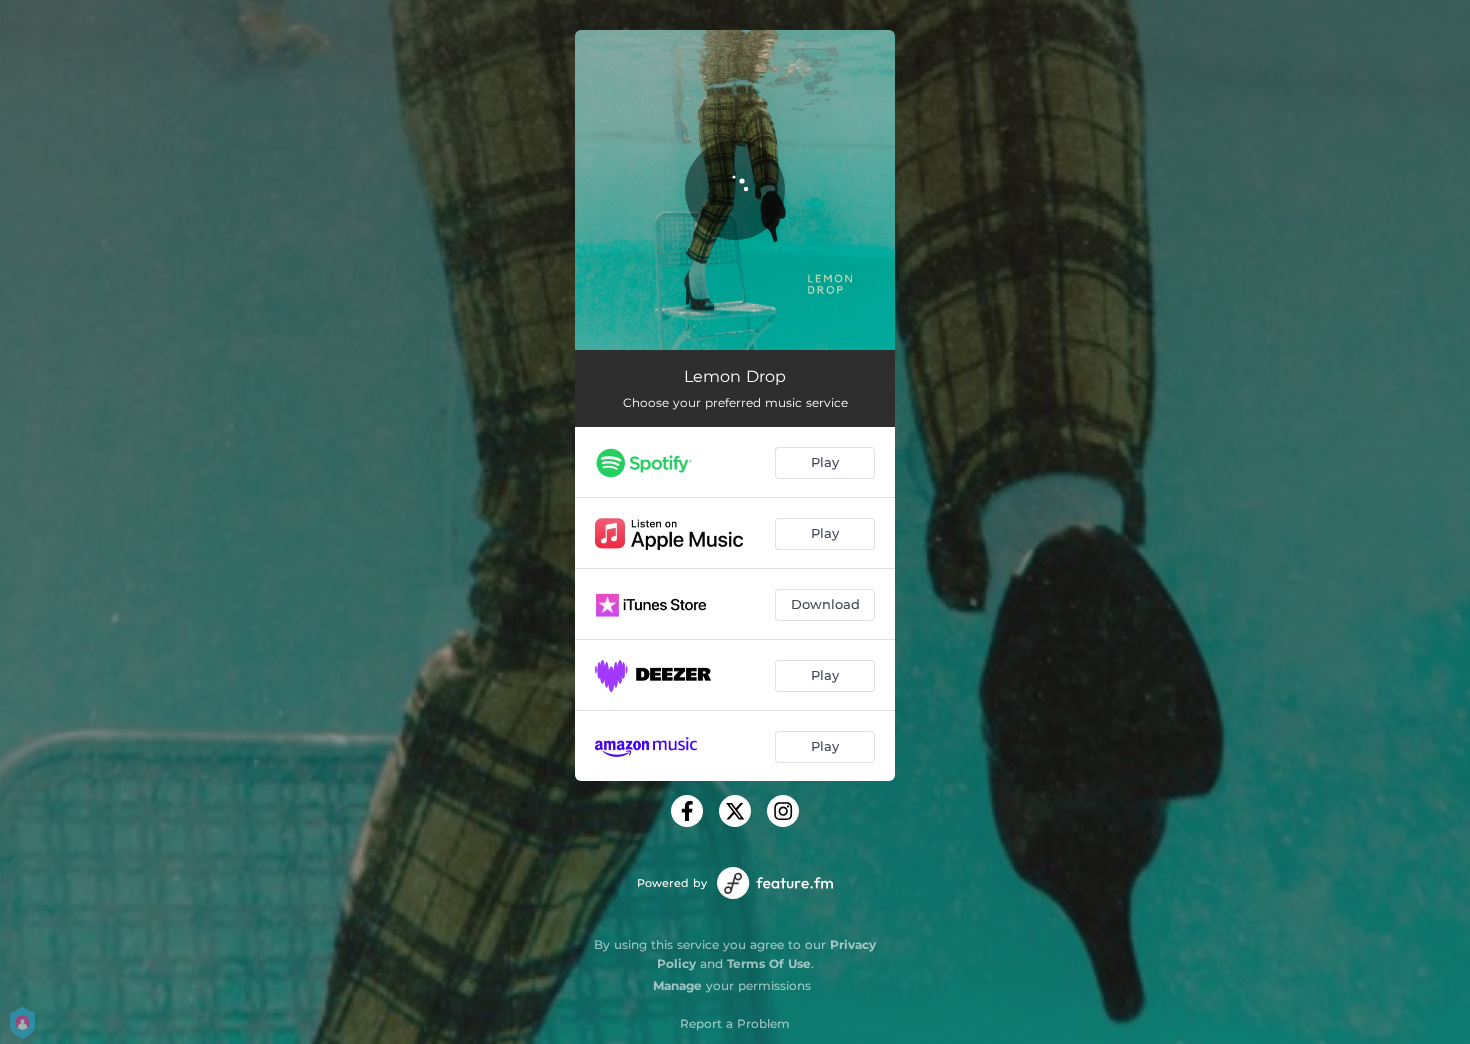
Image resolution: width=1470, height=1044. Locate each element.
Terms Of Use (769, 963)
